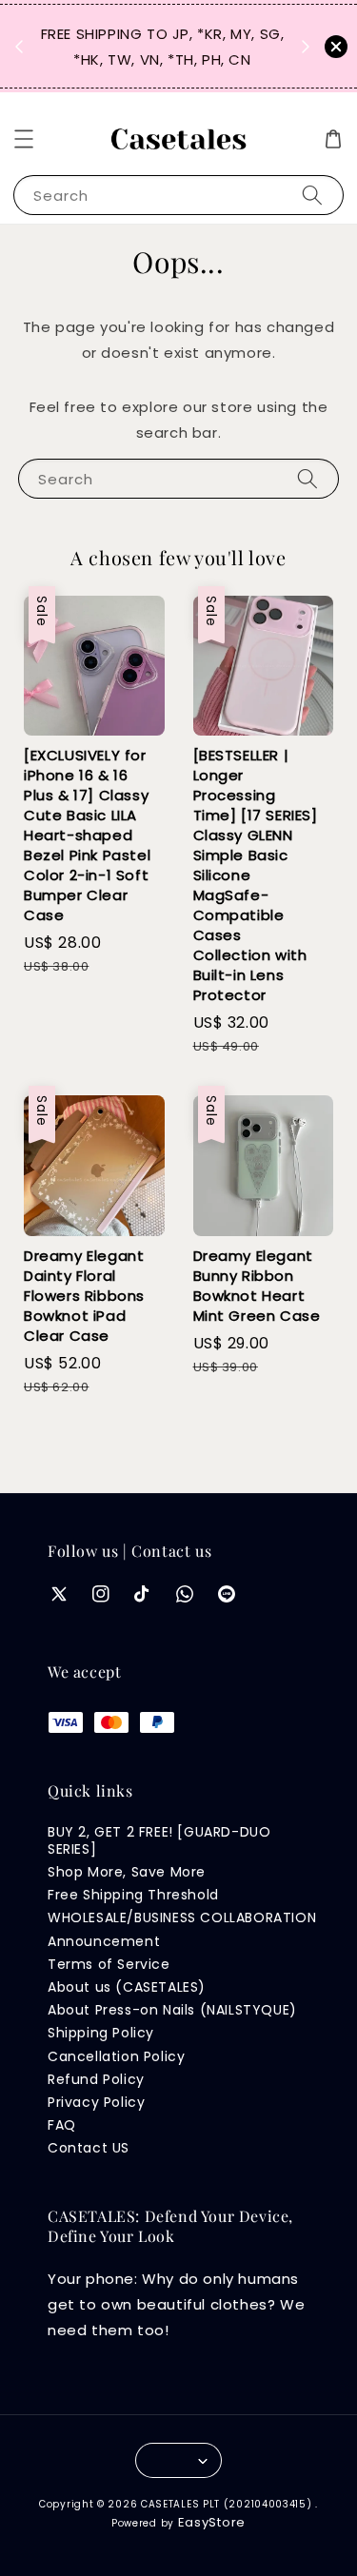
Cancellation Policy (116, 2056)
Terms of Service (109, 1964)
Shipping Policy (101, 2033)
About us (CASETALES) (127, 1987)
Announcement (104, 1941)
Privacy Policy (96, 2102)
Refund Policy (96, 2079)
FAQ (62, 2125)
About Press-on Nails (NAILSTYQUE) (172, 2010)
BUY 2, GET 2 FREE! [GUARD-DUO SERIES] (159, 1840)
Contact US (89, 2148)
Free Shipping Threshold (133, 1895)
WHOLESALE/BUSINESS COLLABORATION (182, 1917)
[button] (24, 139)
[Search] (312, 195)
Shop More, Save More (127, 1872)
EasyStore (212, 2522)
